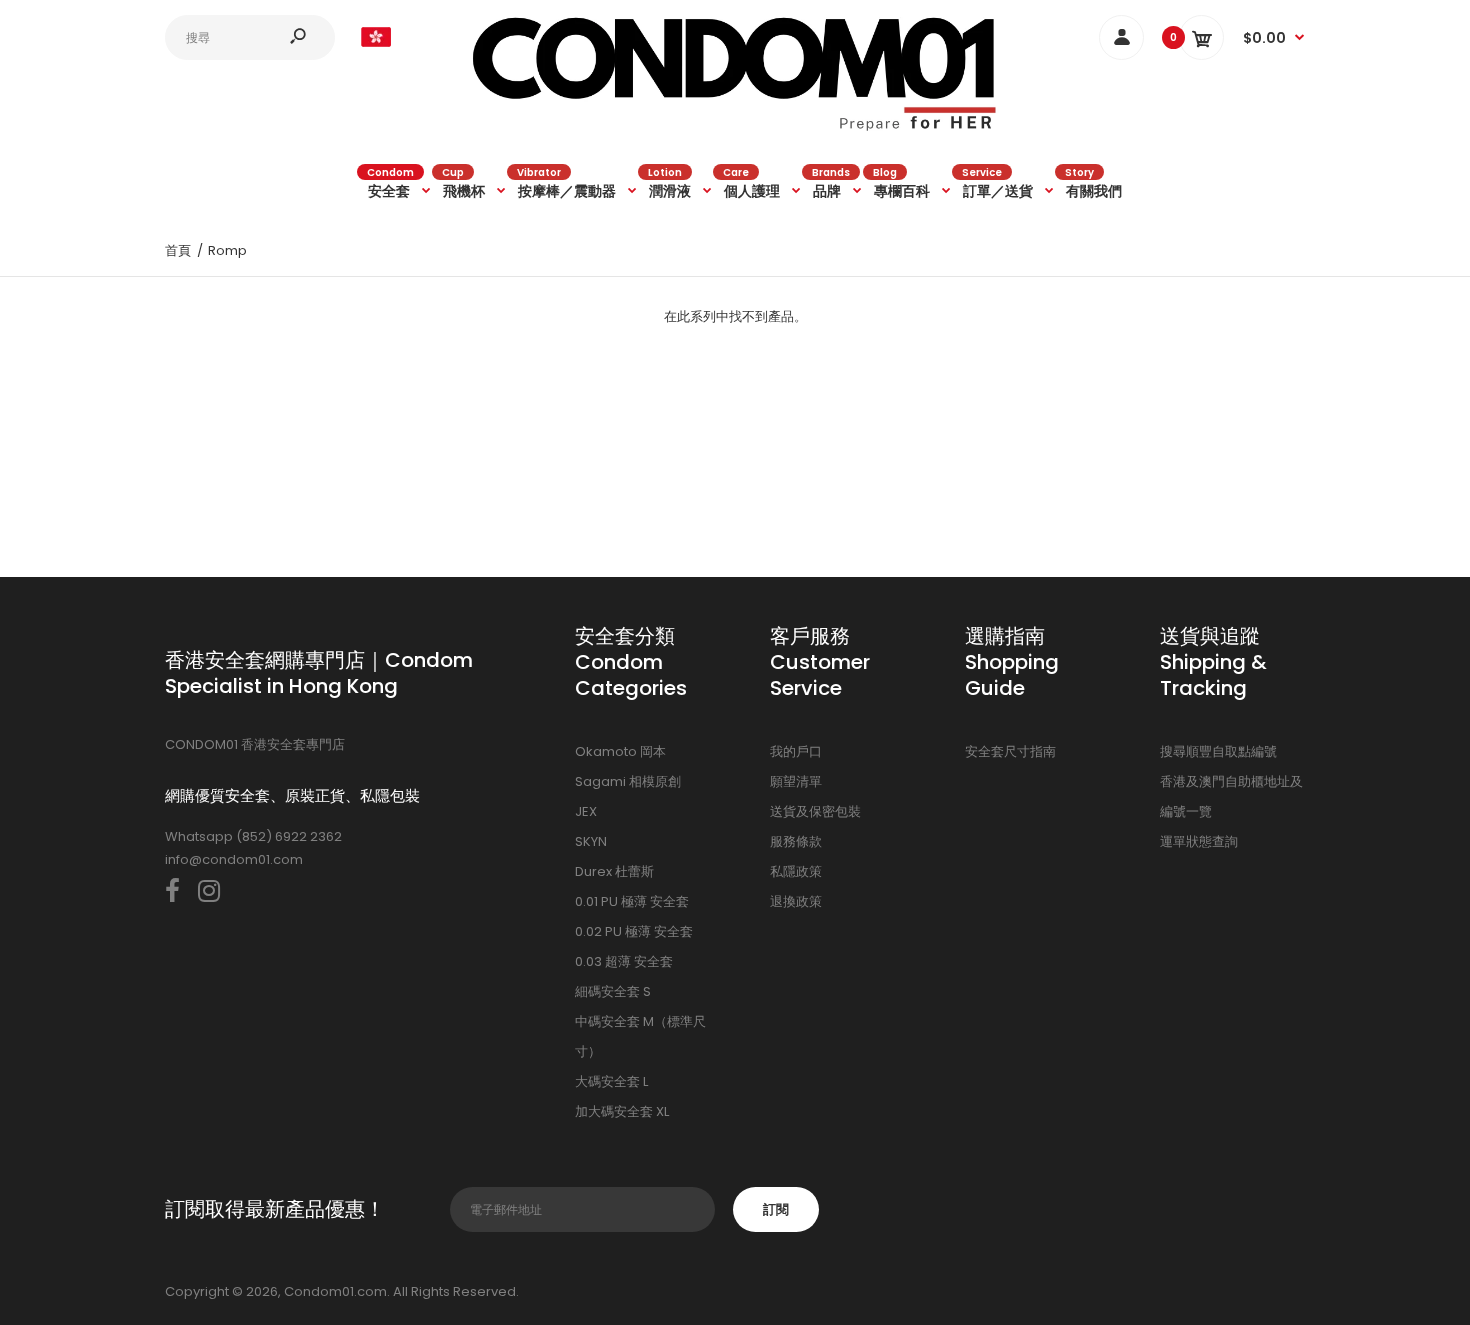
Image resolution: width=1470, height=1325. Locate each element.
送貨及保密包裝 (815, 811)
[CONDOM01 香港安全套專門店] (735, 127)
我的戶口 (796, 751)
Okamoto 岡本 (620, 751)
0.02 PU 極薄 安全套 (634, 931)
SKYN (591, 841)
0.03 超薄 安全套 (624, 961)
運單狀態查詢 (1199, 841)
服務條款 (796, 841)
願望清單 (796, 781)
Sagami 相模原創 (628, 781)
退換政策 (796, 901)
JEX (586, 811)
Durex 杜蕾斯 (614, 871)
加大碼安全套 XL (622, 1111)
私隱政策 (796, 871)
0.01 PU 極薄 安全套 (632, 901)
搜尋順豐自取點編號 (1218, 751)
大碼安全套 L (611, 1081)
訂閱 (776, 1209)
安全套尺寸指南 (1010, 751)
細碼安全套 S (613, 991)
